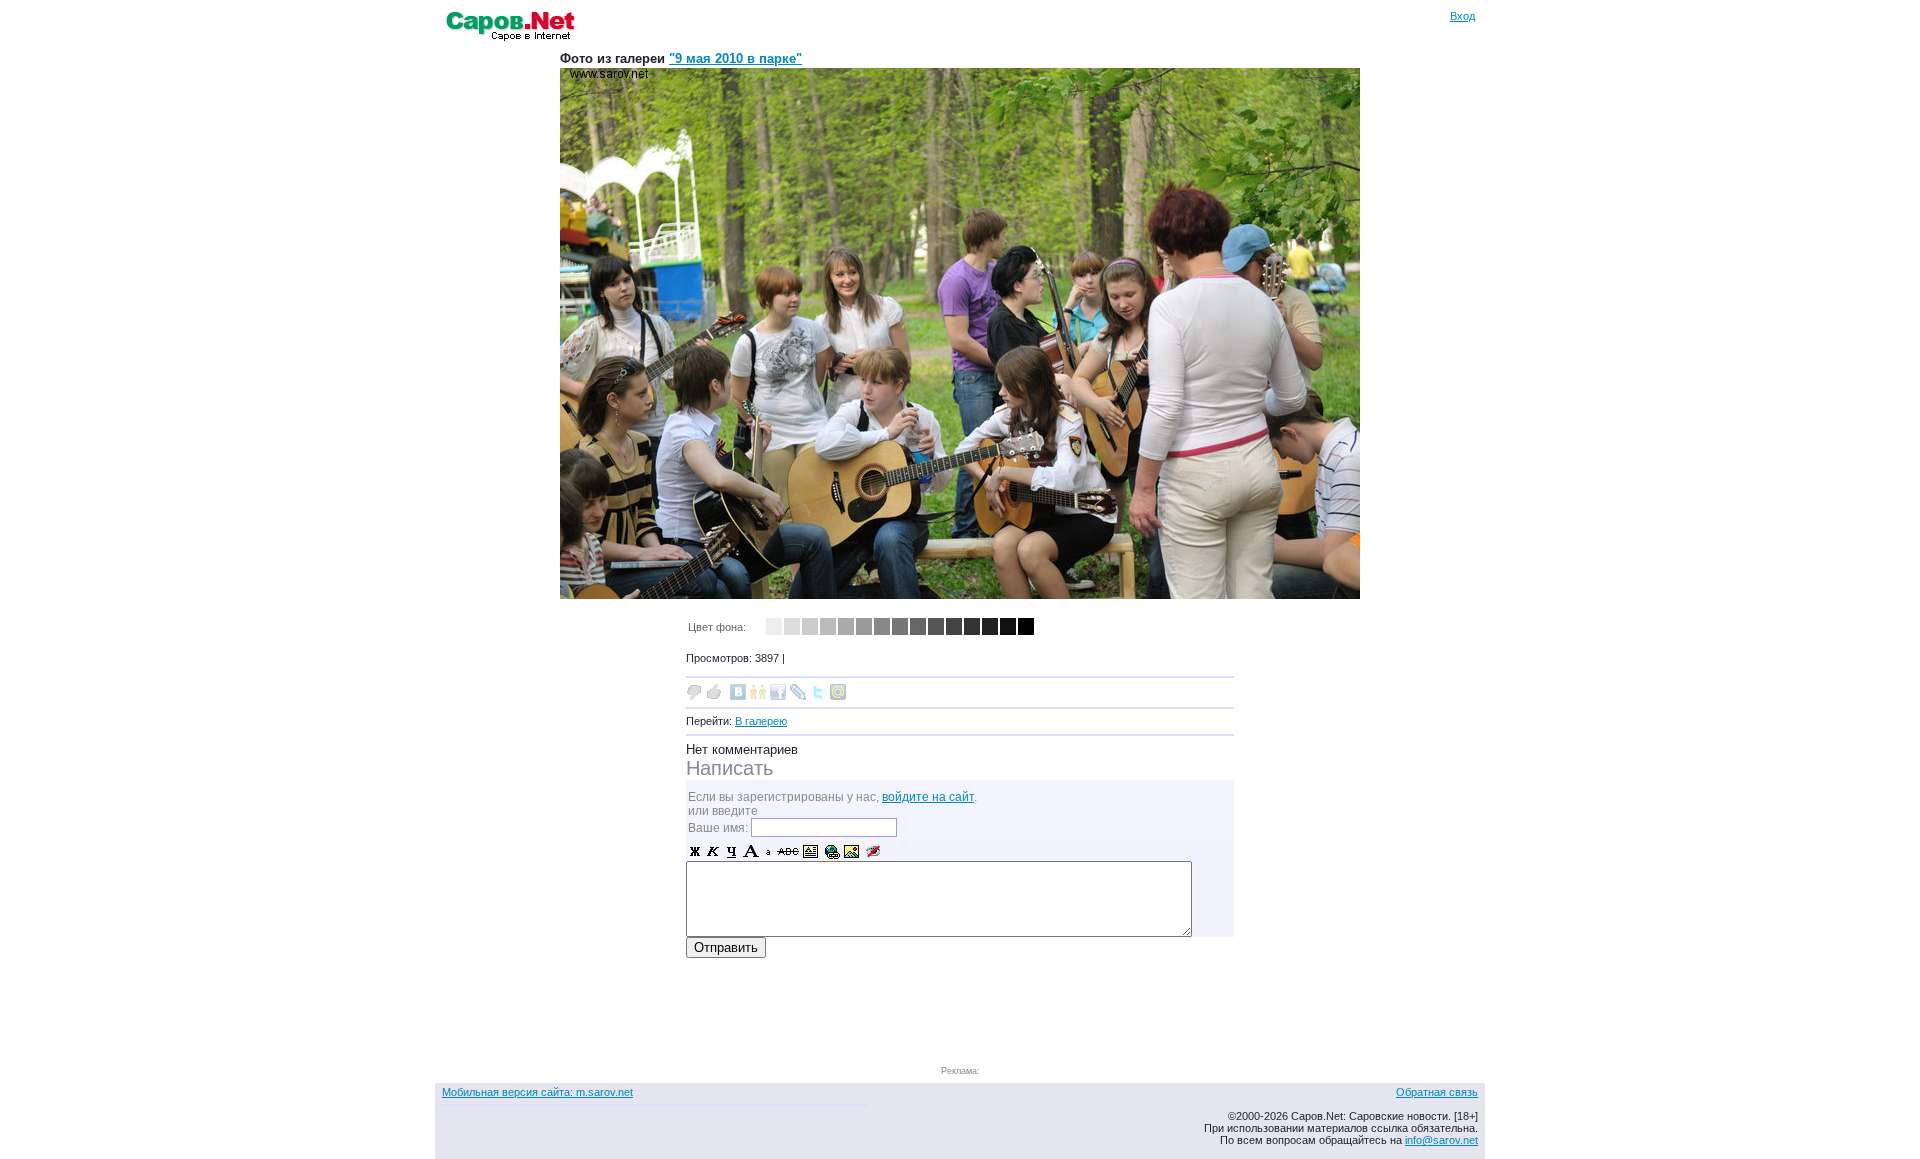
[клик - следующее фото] (960, 594)
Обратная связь (1437, 1092)
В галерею (761, 721)
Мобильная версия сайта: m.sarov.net (537, 1092)
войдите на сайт (928, 797)
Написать (729, 768)
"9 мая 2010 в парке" (735, 58)
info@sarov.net (1441, 1140)
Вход (1462, 16)
